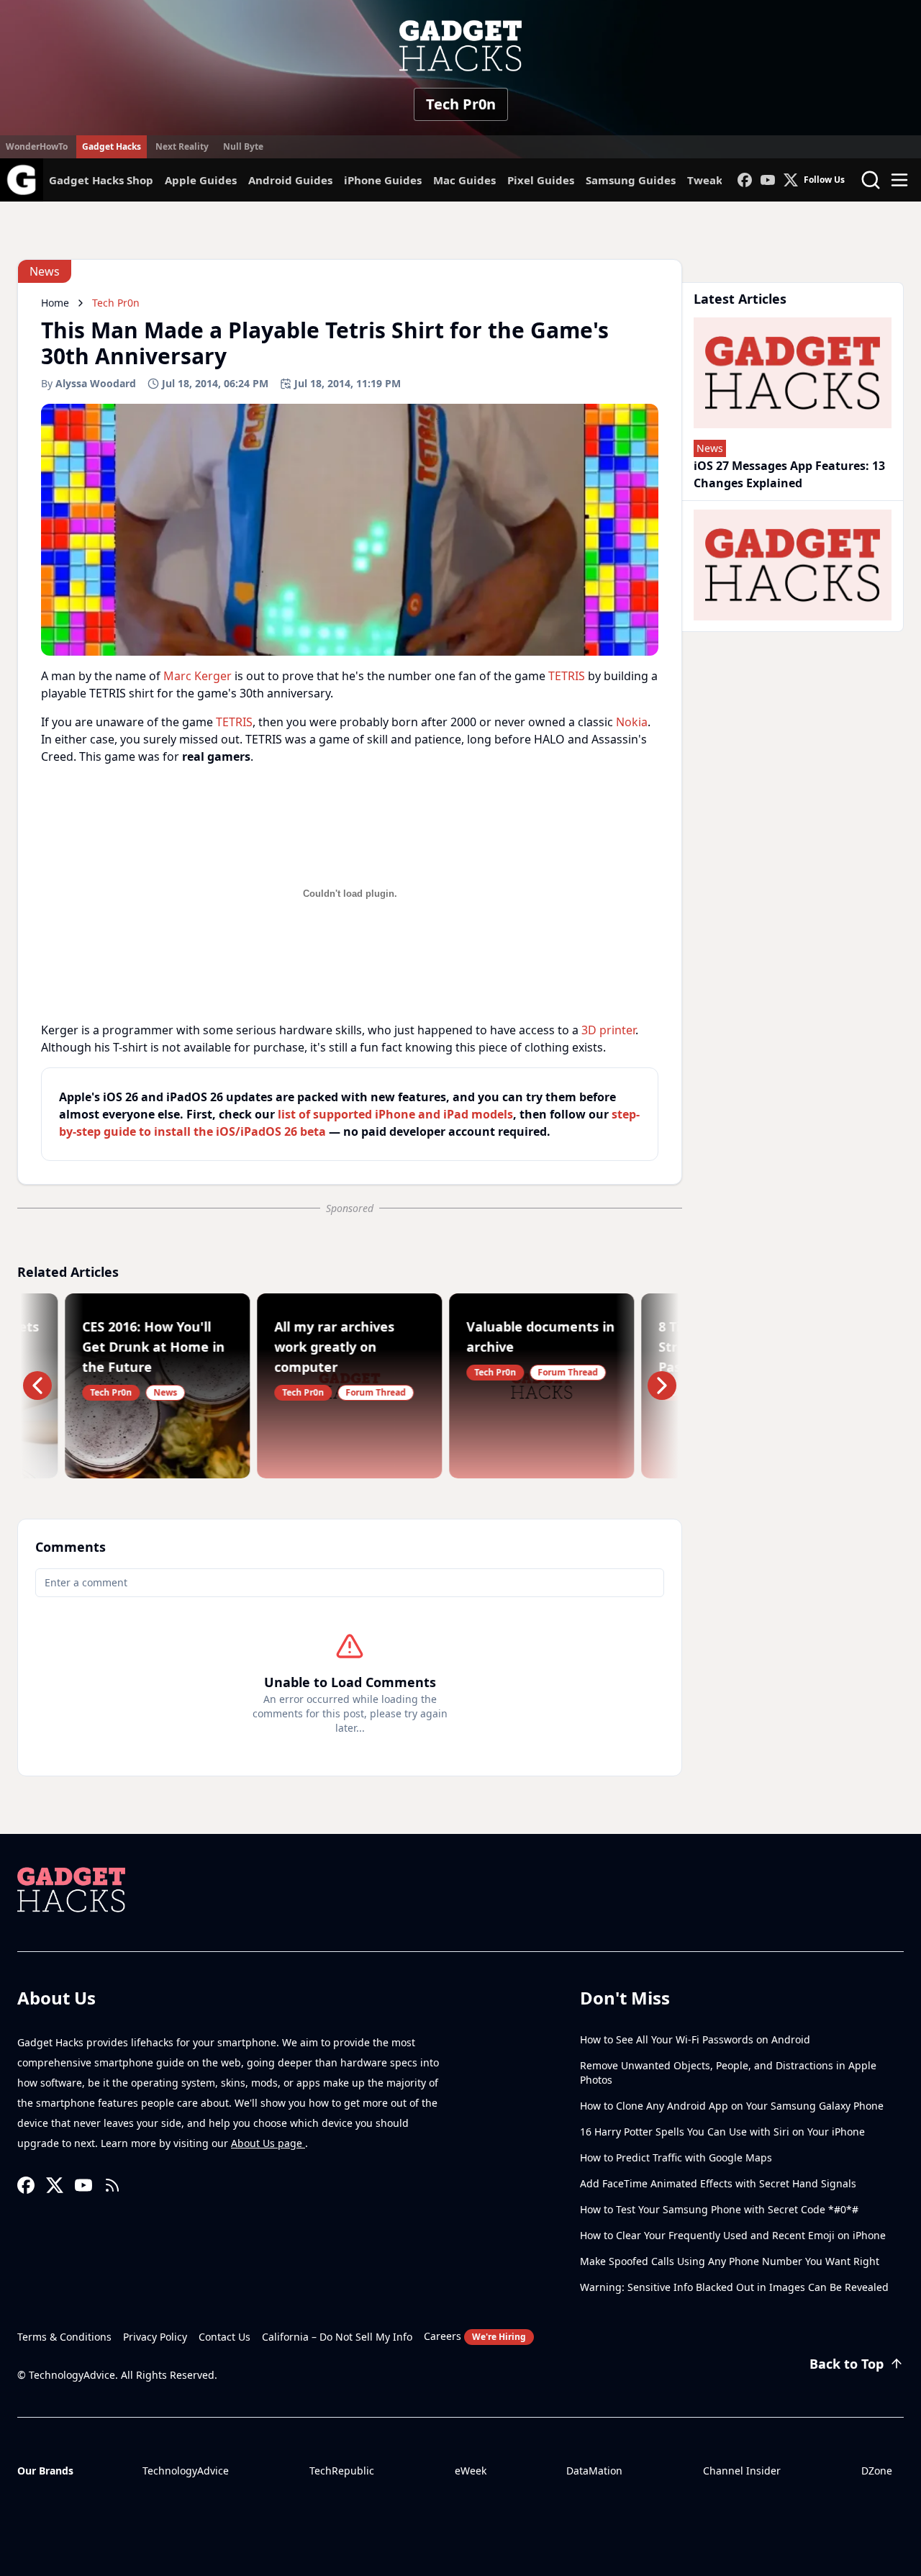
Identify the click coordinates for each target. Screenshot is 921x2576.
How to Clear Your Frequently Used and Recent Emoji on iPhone (733, 2235)
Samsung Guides (631, 180)
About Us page (268, 2143)
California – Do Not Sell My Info (337, 2337)
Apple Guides (201, 180)
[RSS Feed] (112, 2185)
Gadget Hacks (112, 146)
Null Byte (243, 146)
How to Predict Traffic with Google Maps (676, 2157)
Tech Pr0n (461, 104)
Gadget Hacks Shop (101, 180)
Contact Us (224, 2337)
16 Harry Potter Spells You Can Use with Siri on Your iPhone (722, 2132)
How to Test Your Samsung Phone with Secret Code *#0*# (719, 2209)
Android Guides (290, 180)
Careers (475, 2336)
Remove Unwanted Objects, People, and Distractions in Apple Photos (728, 2073)
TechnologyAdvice (186, 2471)
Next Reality (182, 146)
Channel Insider (742, 2471)
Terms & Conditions (64, 2337)
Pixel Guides (541, 180)
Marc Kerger (198, 676)
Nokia (632, 722)
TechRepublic (342, 2471)
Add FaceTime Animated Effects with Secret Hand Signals (718, 2183)
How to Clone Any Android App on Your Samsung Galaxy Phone (732, 2106)
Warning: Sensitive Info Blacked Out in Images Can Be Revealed (734, 2287)
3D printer (608, 1030)
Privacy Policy (155, 2337)
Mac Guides (464, 180)
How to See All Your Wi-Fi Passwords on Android (695, 2039)
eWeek (471, 2471)
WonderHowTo (37, 146)
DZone (877, 2471)
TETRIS (567, 676)
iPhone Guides (383, 180)
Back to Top (847, 2364)
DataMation (594, 2471)
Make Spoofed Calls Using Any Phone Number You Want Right (730, 2261)
